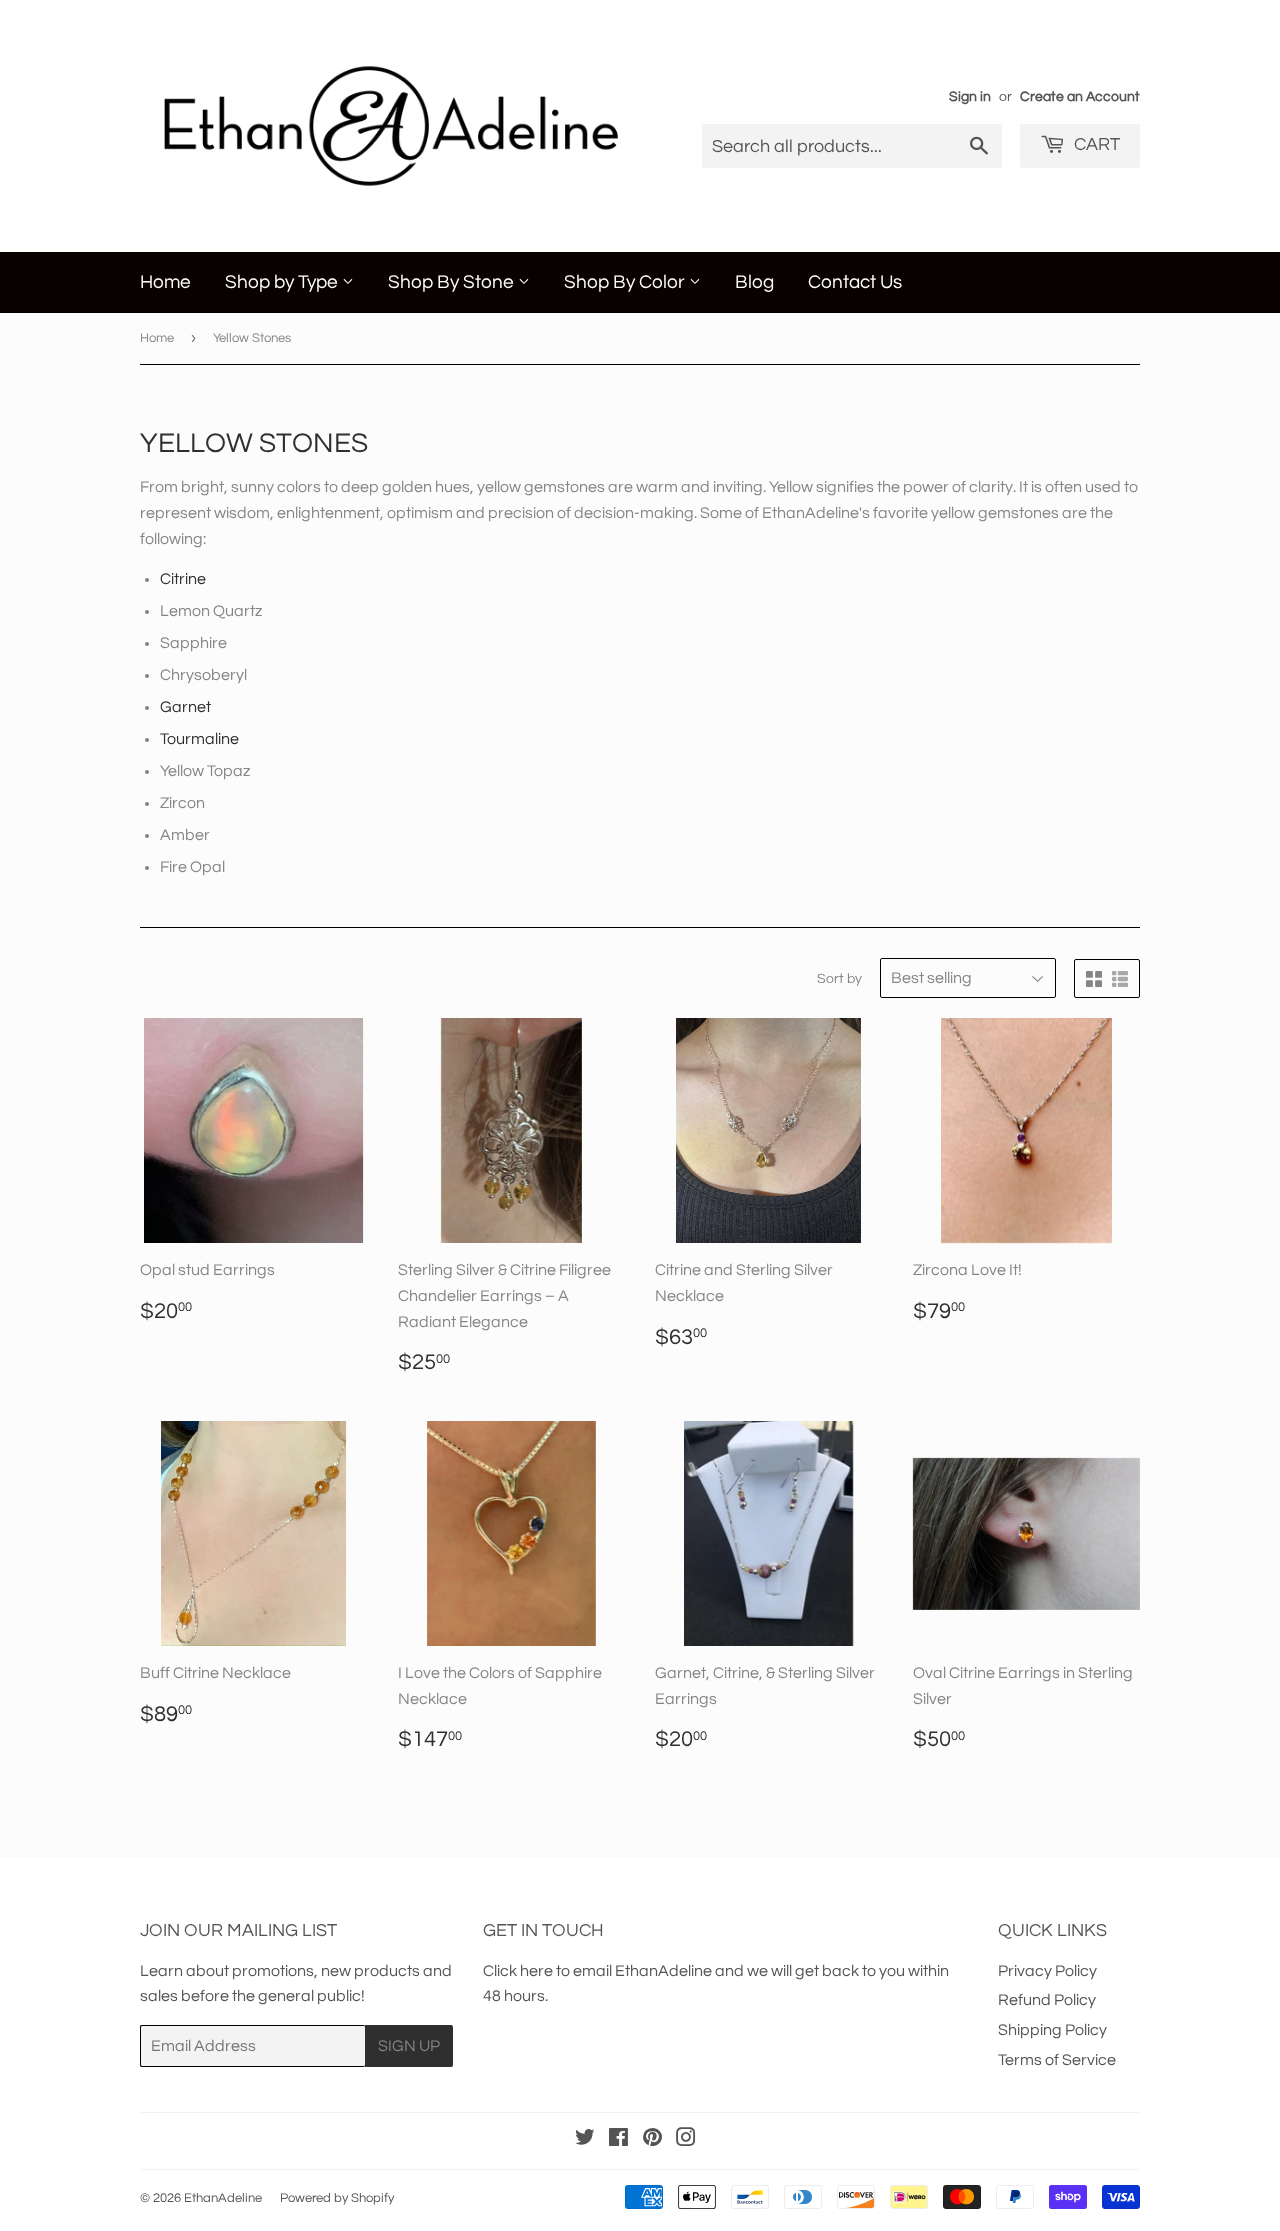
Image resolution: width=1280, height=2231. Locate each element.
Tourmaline (199, 739)
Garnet (185, 707)
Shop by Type (283, 282)
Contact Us (855, 282)
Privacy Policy (1047, 1971)
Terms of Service (1057, 2060)
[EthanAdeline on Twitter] (585, 2140)
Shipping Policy (1052, 2030)
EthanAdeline (223, 2198)
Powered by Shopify (337, 2198)
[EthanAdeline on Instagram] (686, 2140)
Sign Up (409, 2046)
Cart (1095, 144)
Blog (754, 282)
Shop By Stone (453, 282)
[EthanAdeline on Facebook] (618, 2140)
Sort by (839, 979)
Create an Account (1080, 97)
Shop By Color (626, 282)
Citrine (183, 579)
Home (165, 282)
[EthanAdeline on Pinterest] (652, 2140)
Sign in (970, 97)
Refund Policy (1047, 2000)
